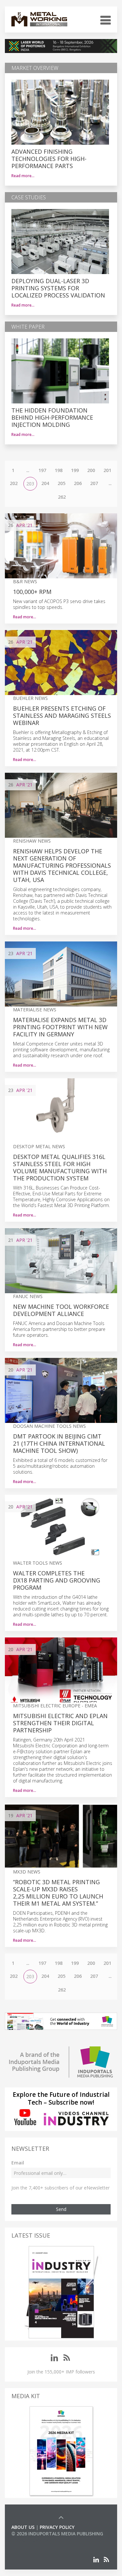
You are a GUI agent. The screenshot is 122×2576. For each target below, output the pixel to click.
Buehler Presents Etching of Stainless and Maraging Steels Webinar (62, 716)
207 (94, 483)
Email (18, 2163)
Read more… (23, 176)
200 (91, 470)
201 (107, 470)
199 (75, 470)
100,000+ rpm (32, 592)
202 (14, 483)
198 (59, 470)
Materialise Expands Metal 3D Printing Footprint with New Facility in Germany (60, 1027)
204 (45, 483)
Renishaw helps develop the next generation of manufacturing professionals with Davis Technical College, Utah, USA (62, 865)
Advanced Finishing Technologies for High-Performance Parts (49, 159)
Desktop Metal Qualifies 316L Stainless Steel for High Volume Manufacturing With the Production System (60, 1167)
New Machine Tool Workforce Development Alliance (61, 1310)
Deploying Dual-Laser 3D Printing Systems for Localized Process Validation (58, 288)
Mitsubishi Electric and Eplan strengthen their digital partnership (60, 1723)
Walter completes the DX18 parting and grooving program (57, 1580)
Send (61, 2209)
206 (78, 483)
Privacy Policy (57, 2527)
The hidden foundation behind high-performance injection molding (52, 417)
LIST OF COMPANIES (34, 2540)
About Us (23, 2527)
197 (42, 470)
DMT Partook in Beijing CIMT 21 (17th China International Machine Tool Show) (59, 1443)
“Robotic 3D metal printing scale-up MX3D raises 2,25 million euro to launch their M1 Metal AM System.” (58, 1893)
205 (61, 483)
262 (62, 497)
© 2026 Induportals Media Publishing (57, 2534)
